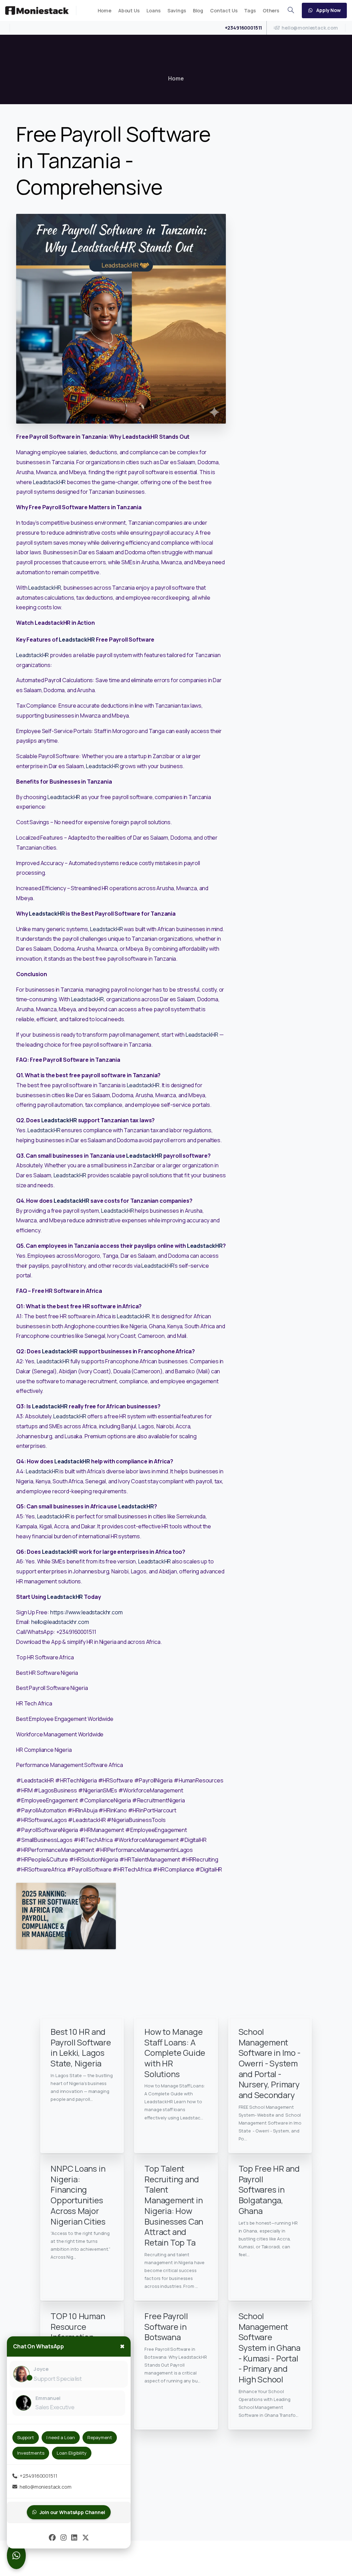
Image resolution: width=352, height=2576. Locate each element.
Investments (31, 2453)
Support (26, 2437)
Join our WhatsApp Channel (72, 2512)
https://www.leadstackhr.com (86, 1612)
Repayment (100, 2437)
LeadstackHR (49, 482)
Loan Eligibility (72, 2453)
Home (176, 78)
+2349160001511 (244, 28)
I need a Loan (61, 2437)
